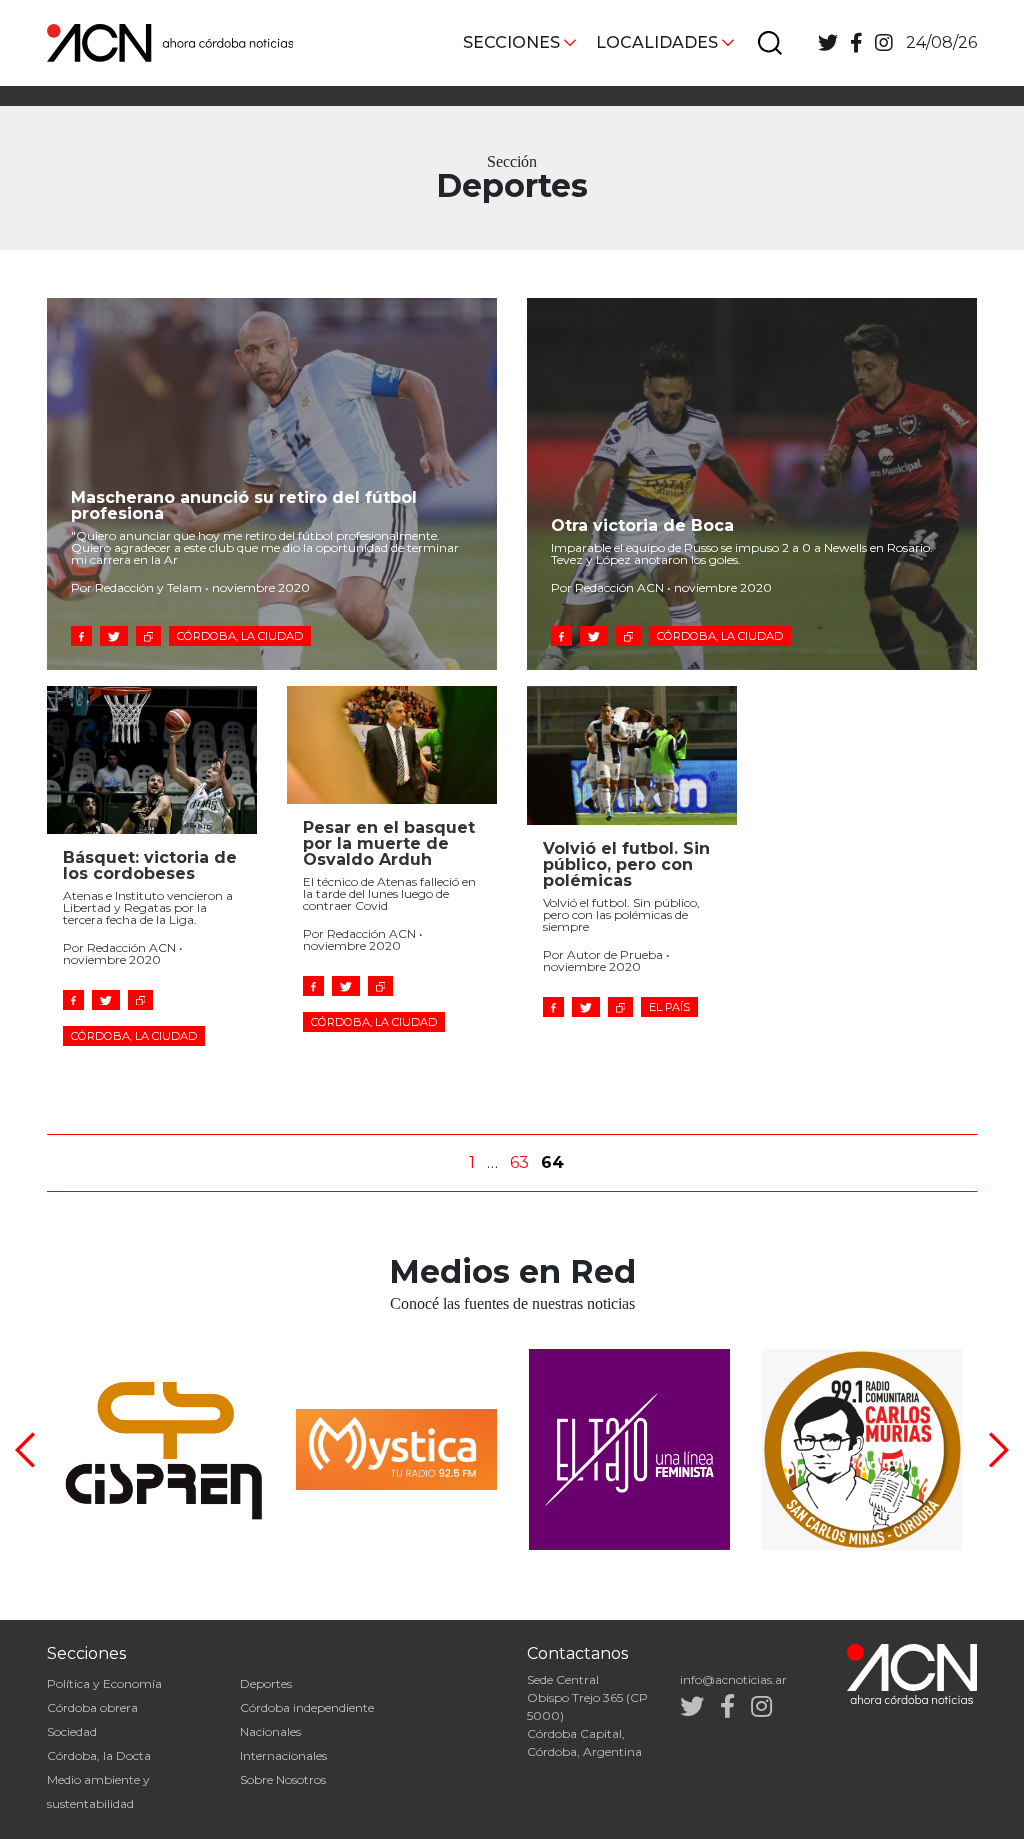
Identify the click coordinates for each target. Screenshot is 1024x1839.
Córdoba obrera (92, 1707)
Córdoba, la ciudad (240, 636)
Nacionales (270, 1731)
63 (519, 1162)
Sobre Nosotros (283, 1779)
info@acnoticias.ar (733, 1679)
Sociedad (72, 1731)
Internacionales (283, 1755)
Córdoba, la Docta (99, 1755)
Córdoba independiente (307, 1707)
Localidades (657, 42)
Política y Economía (104, 1683)
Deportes (266, 1683)
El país (669, 1007)
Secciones (511, 42)
